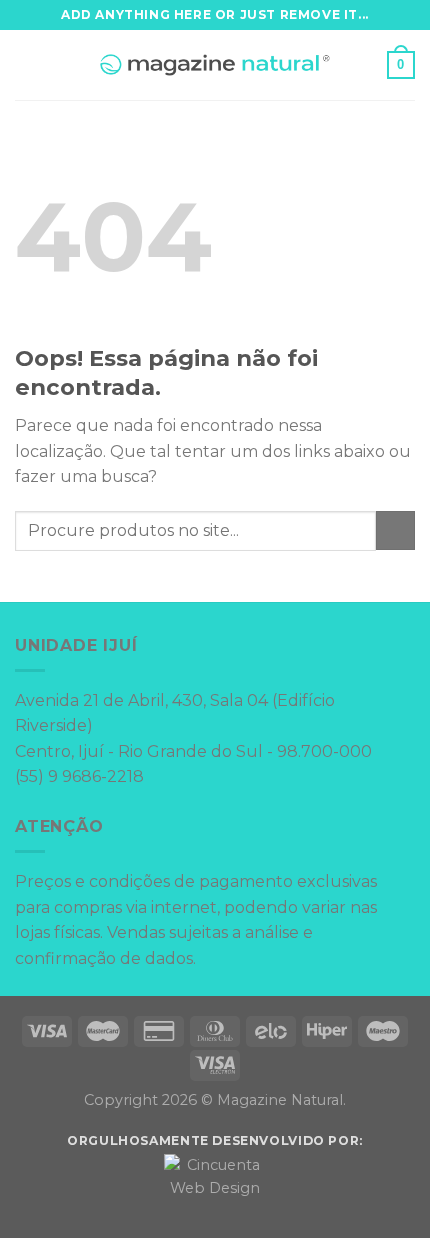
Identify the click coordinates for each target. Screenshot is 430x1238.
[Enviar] (395, 530)
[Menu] (27, 64)
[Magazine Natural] (215, 65)
